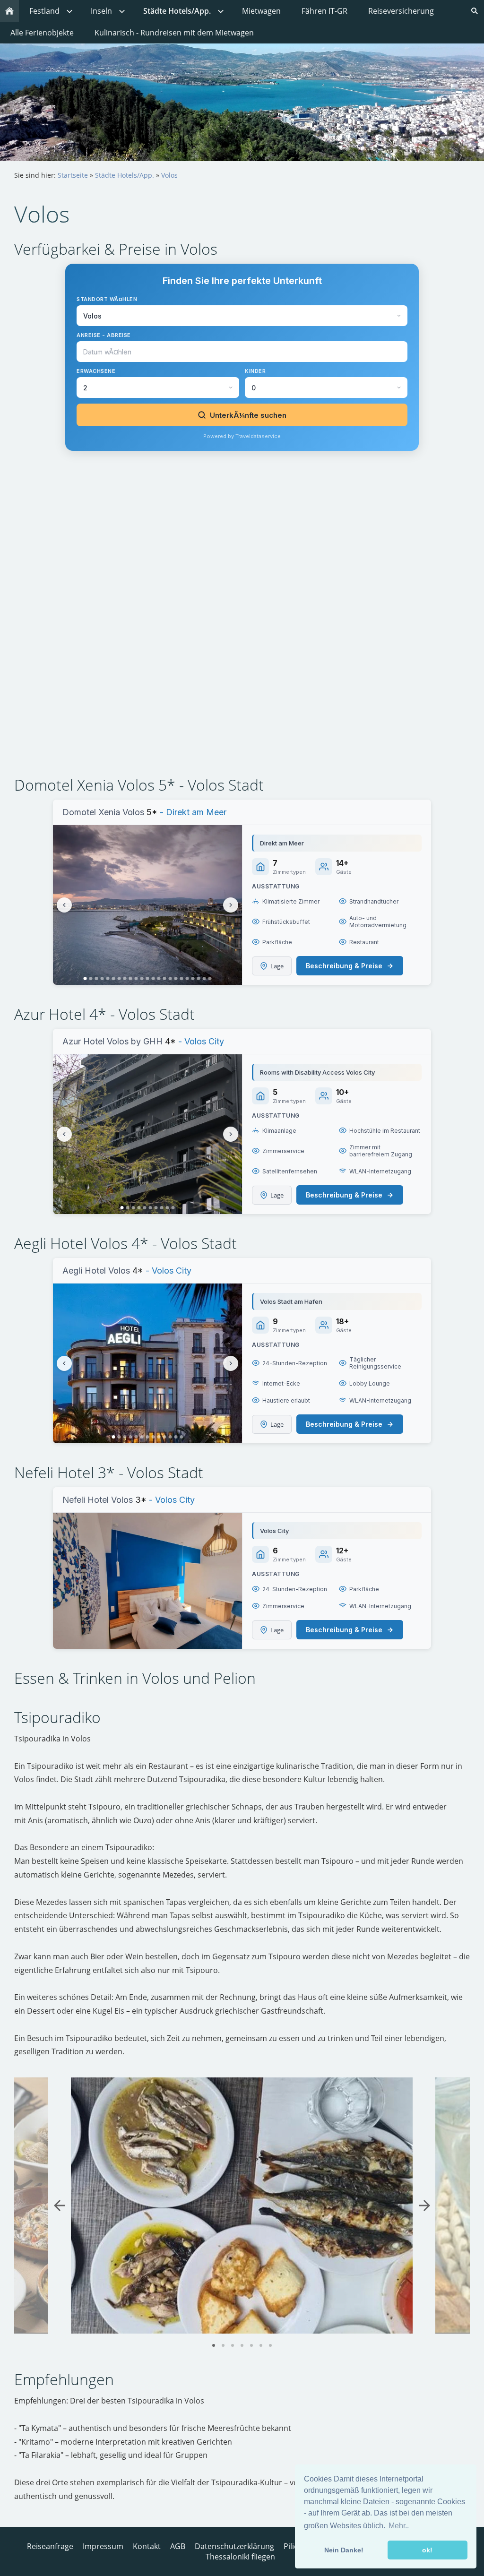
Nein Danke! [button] (344, 2550)
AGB (178, 2546)
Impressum (103, 2546)
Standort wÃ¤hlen (107, 299)
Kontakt (147, 2546)
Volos (169, 175)
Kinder (255, 371)
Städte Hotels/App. (125, 175)
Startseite (73, 175)
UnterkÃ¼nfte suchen (248, 415)
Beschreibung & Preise (344, 966)
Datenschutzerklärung (234, 2546)
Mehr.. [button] (399, 2526)
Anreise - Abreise (104, 335)
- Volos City (200, 1041)
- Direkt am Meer (192, 812)
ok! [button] (427, 2550)
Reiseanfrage (50, 2546)
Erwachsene (96, 371)
